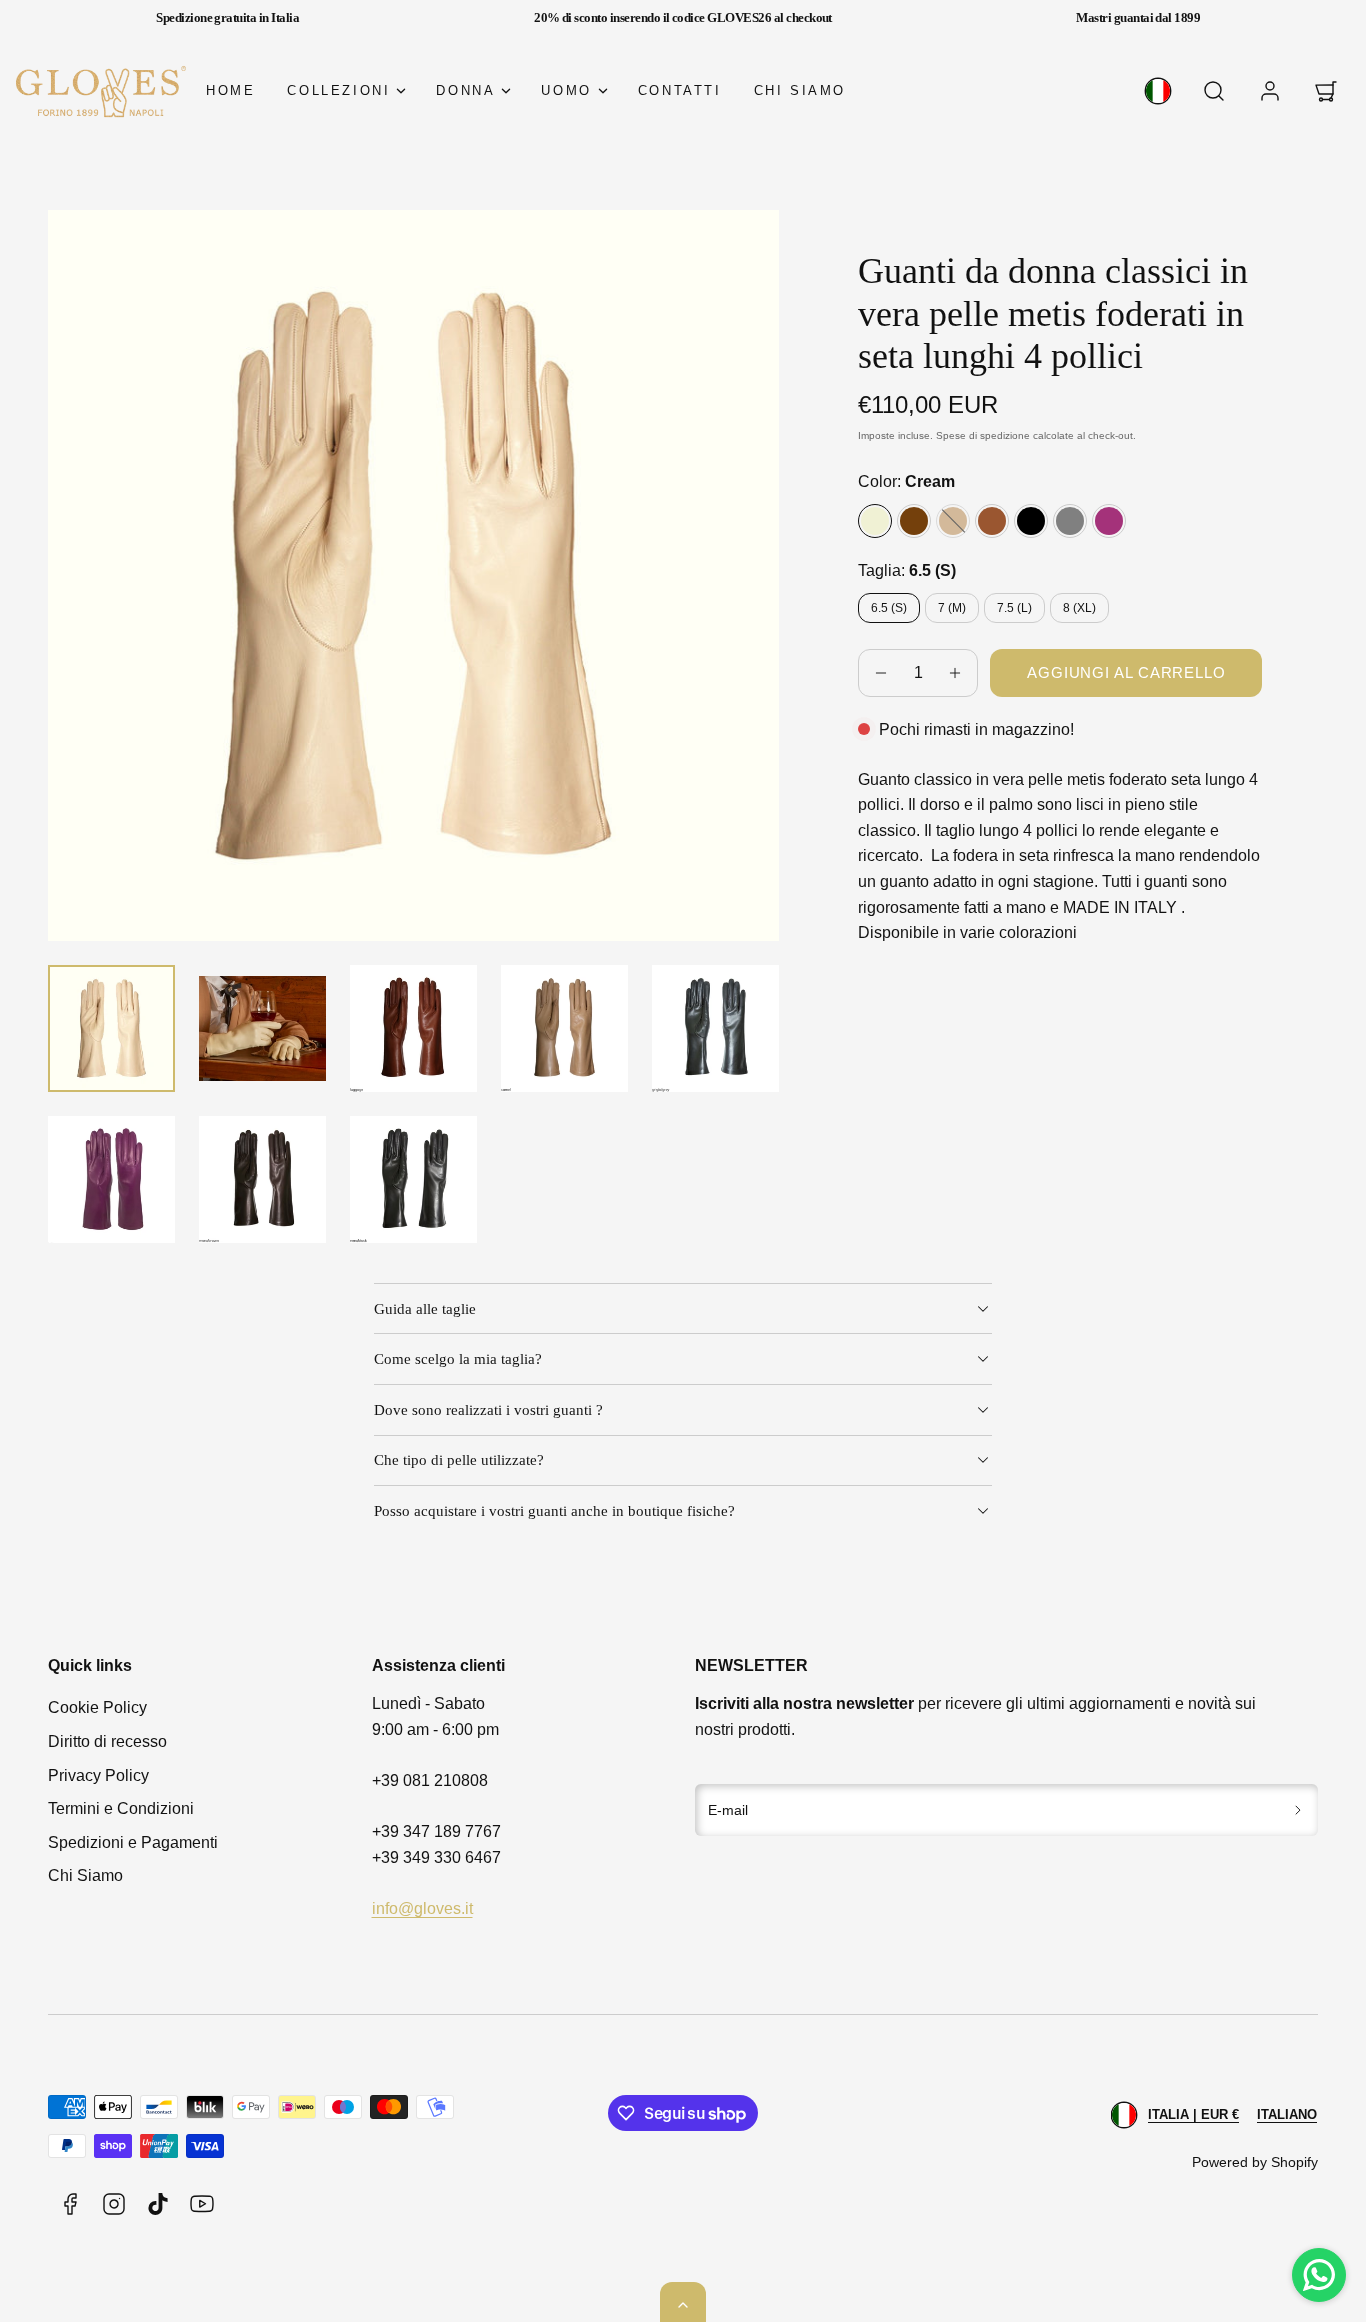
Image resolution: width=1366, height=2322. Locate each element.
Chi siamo (800, 90)
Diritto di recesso (107, 1741)
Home (230, 90)
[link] (1158, 91)
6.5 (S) (889, 608)
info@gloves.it (422, 1908)
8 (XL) (1079, 608)
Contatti (680, 90)
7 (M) (952, 608)
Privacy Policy (98, 1775)
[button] (1214, 91)
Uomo (566, 90)
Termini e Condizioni (121, 1808)
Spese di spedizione (983, 435)
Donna (465, 90)
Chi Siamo (85, 1875)
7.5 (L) (1014, 608)
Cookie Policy (97, 1707)
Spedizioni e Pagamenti (133, 1842)
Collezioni (338, 90)
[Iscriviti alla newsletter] (1298, 1810)
